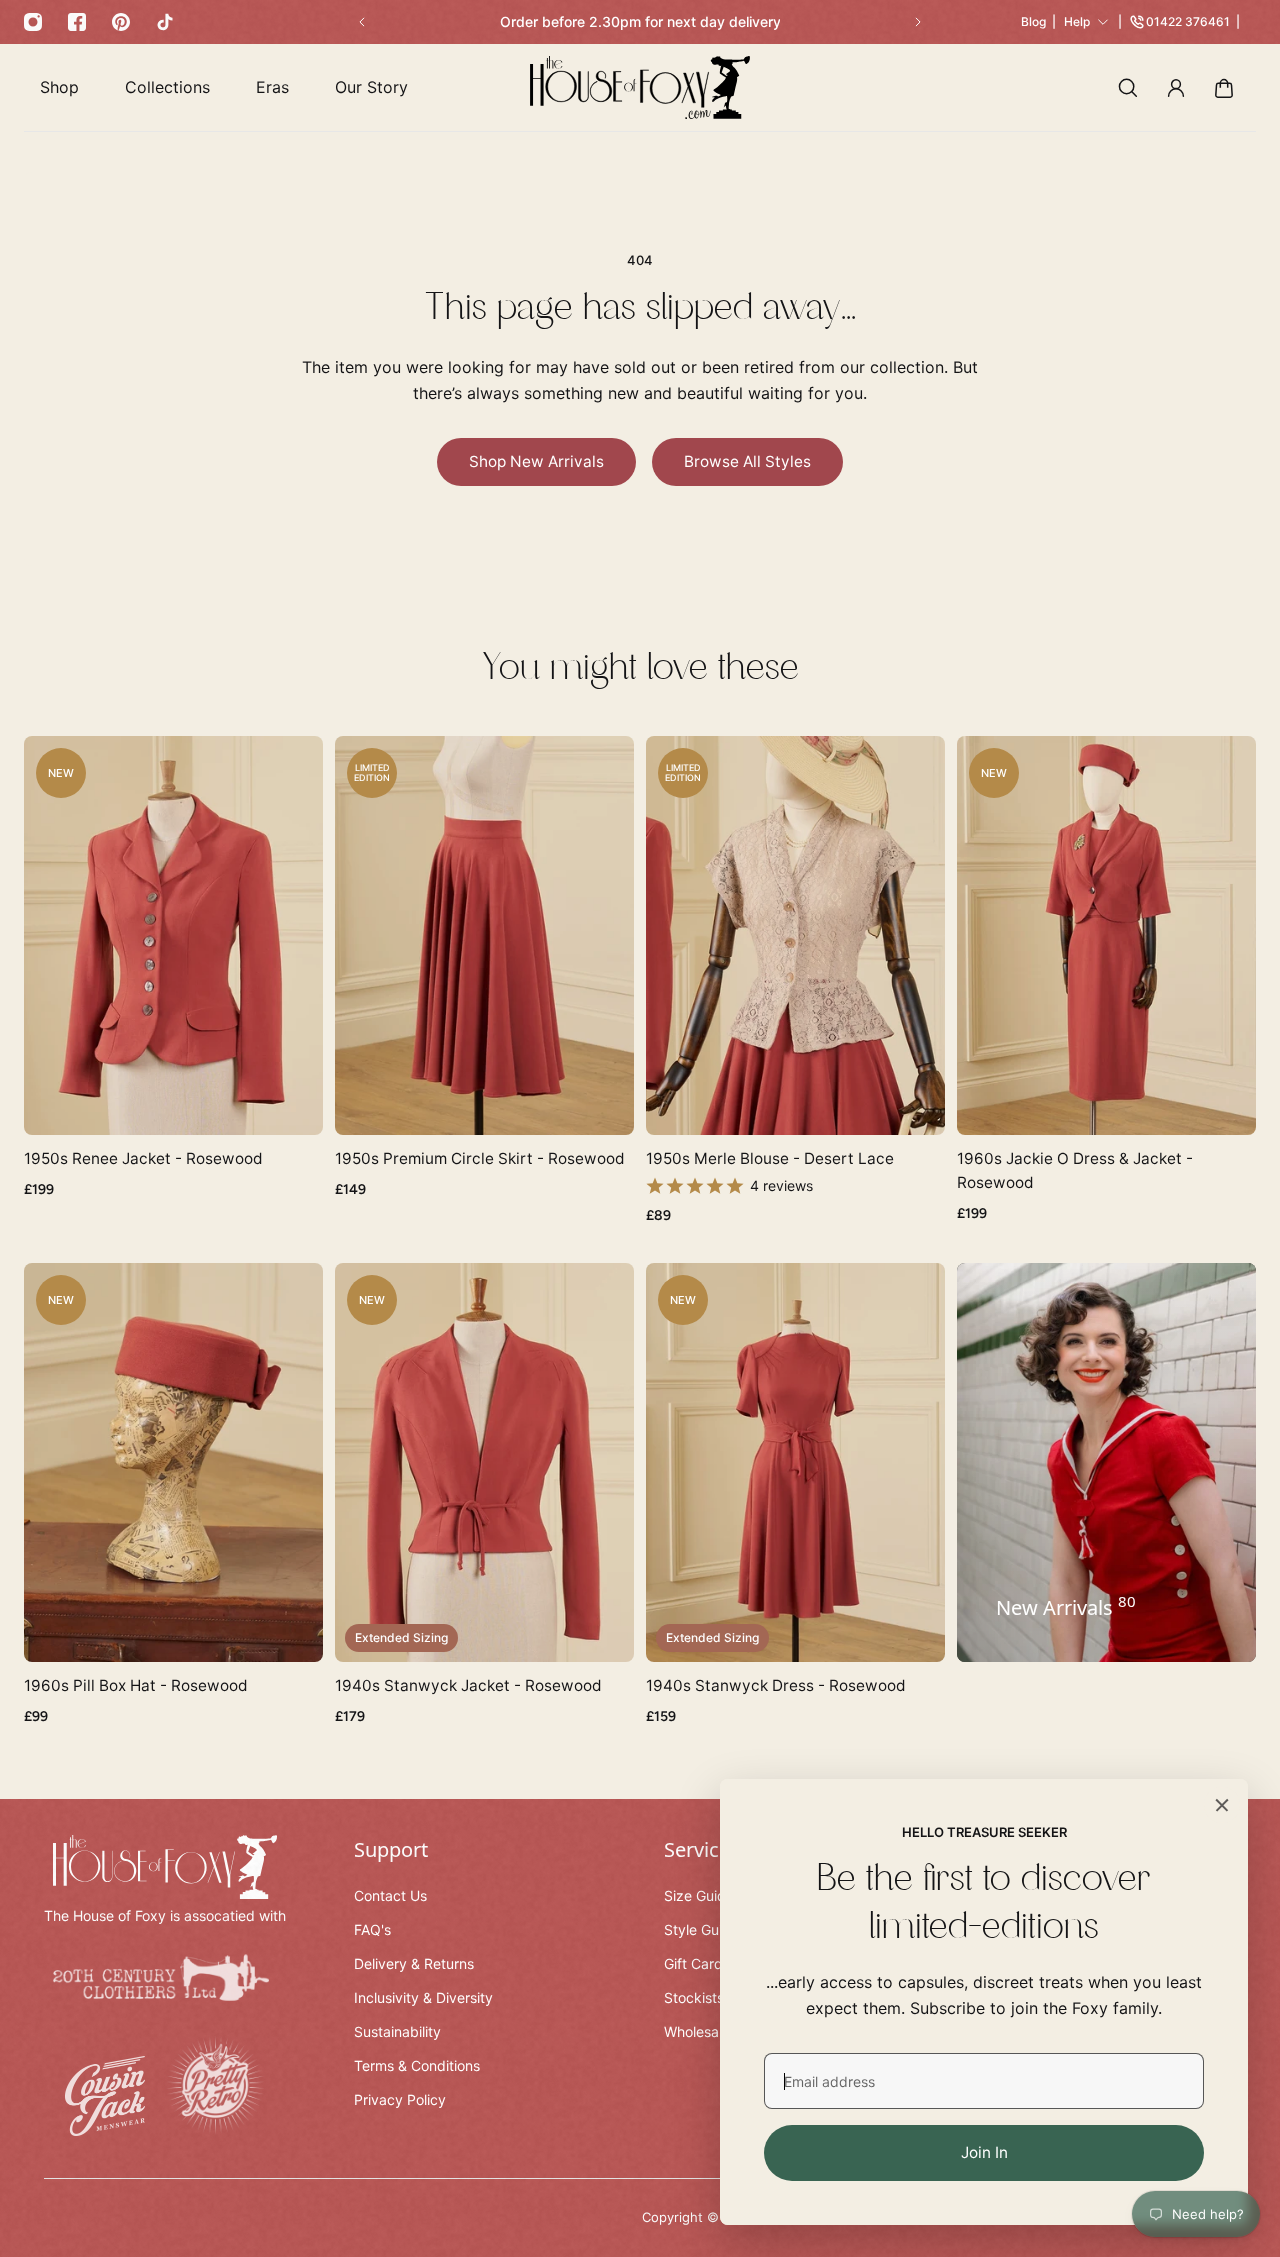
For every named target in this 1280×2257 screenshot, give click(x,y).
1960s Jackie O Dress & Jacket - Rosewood (1075, 1169)
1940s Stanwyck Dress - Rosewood (776, 1684)
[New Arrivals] (1106, 1461)
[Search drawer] (1128, 88)
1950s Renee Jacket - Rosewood (143, 1157)
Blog (1033, 21)
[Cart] (1224, 88)
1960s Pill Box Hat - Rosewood (136, 1684)
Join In (984, 2152)
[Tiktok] (165, 22)
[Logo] (640, 87)
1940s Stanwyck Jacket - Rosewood (468, 1684)
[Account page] (1176, 88)
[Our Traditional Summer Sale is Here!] (640, 22)
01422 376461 (1188, 21)
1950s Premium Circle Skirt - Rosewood (480, 1157)
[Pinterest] (121, 22)
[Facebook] (77, 22)
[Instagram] (33, 22)
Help (1077, 21)
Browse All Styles (747, 461)
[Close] (1222, 1805)
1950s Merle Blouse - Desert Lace (770, 1157)
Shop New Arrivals (536, 461)
